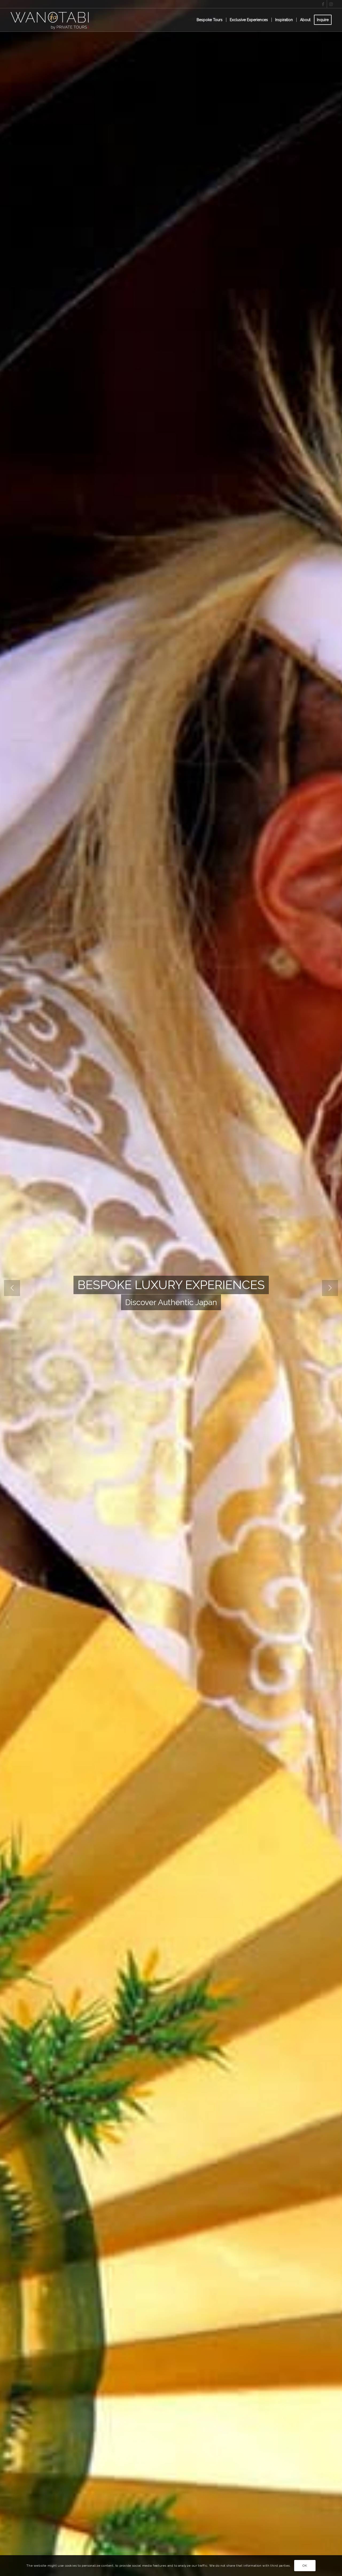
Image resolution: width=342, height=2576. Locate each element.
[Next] (330, 1288)
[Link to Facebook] (323, 4)
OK (305, 2566)
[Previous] (12, 1288)
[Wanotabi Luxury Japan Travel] (51, 20)
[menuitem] (210, 20)
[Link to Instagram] (331, 4)
